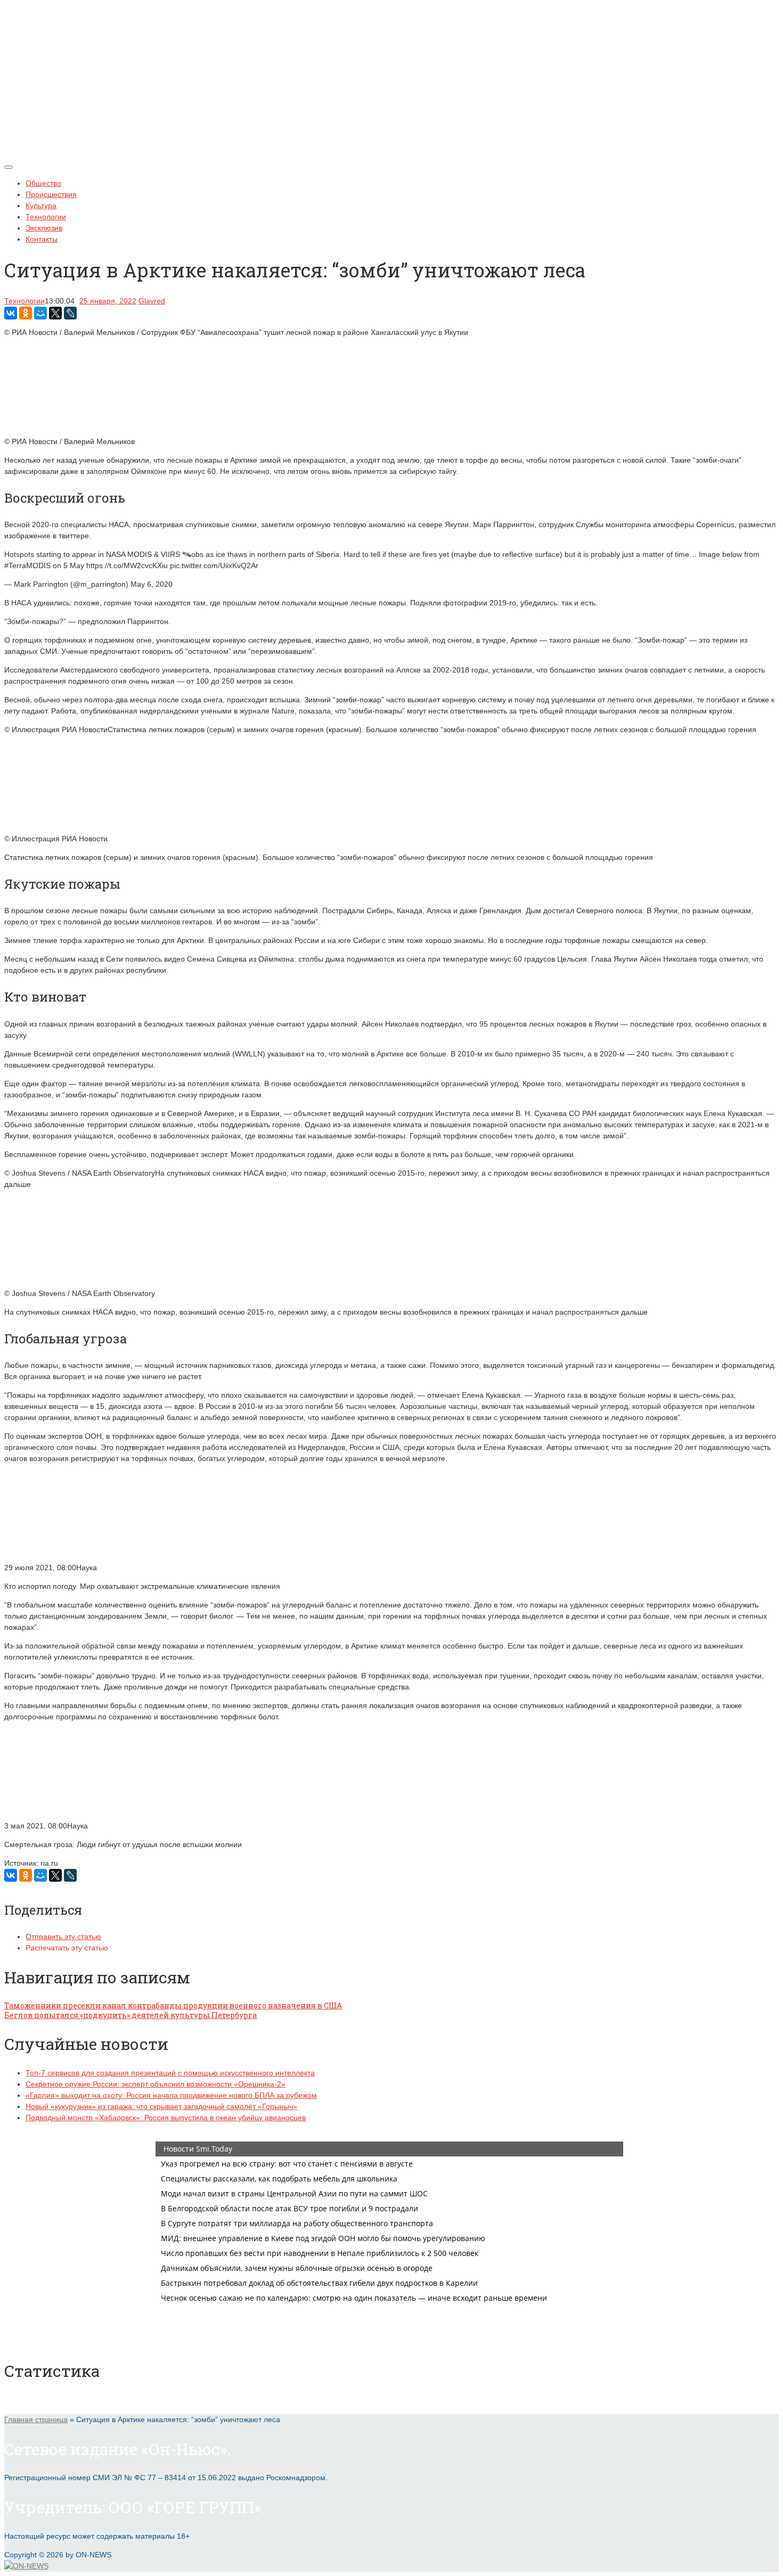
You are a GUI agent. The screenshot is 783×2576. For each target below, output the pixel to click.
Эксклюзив (44, 228)
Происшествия (51, 194)
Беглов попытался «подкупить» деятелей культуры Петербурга (130, 2015)
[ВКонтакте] (11, 313)
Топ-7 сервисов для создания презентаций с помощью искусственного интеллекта (170, 2073)
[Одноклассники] (26, 313)
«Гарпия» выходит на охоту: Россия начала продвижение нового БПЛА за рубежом (171, 2095)
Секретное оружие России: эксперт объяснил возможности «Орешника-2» (156, 2084)
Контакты (42, 239)
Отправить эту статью (63, 1937)
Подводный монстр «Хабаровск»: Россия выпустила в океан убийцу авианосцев (166, 2118)
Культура (41, 206)
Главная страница (36, 2419)
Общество (43, 183)
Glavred (152, 301)
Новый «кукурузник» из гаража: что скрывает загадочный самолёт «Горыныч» (161, 2106)
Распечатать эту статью (67, 1948)
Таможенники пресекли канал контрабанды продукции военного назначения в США (173, 2005)
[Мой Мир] (40, 313)
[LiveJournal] (70, 313)
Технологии (46, 217)
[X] (55, 313)
